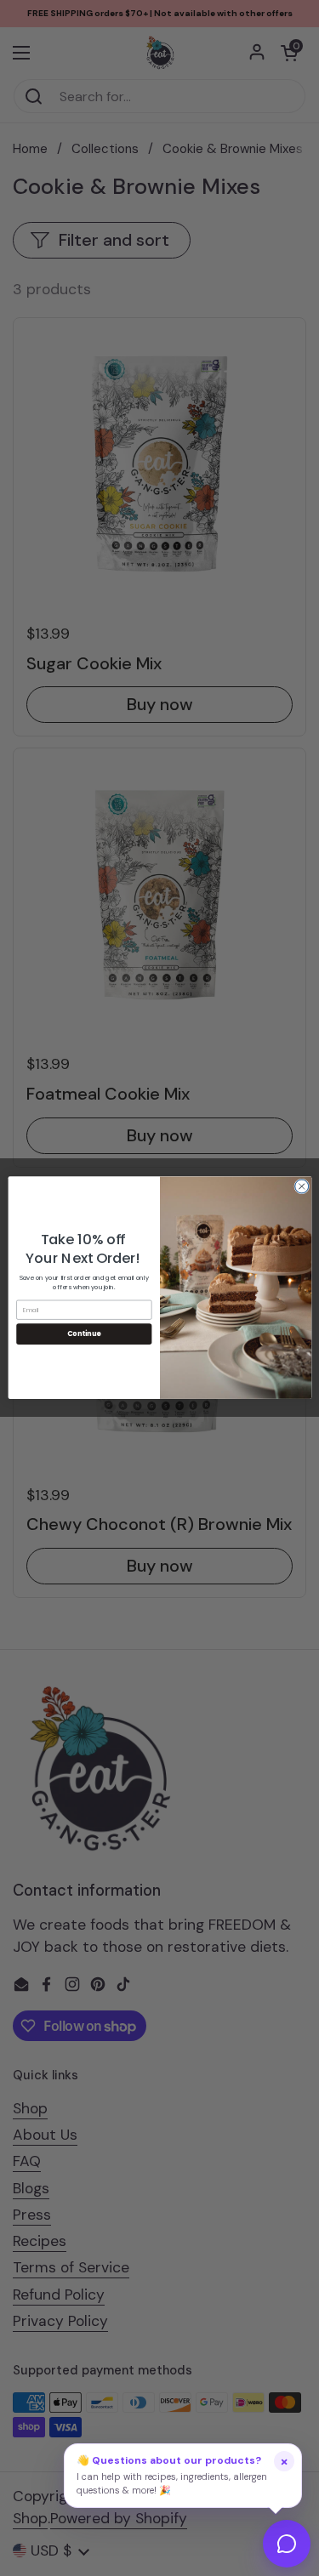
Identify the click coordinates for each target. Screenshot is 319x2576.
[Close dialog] (301, 1186)
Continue (83, 1334)
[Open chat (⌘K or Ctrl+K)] (287, 2544)
